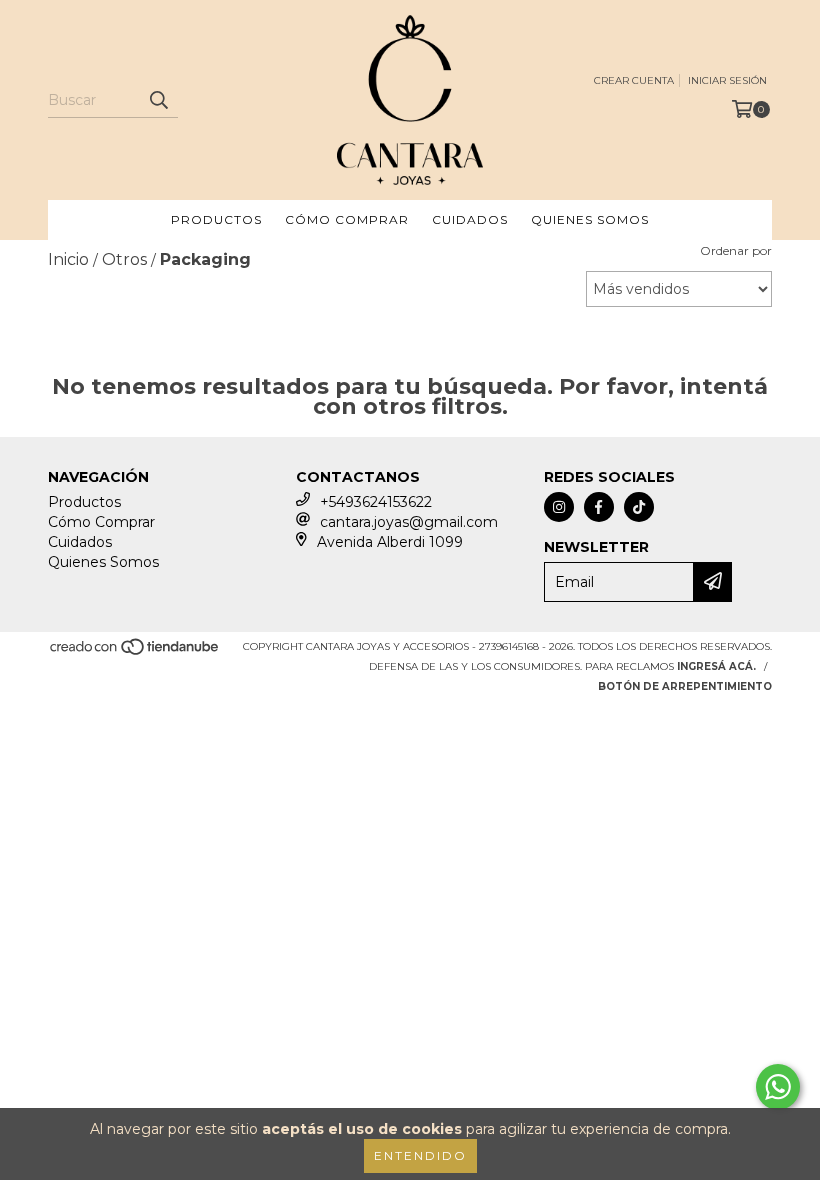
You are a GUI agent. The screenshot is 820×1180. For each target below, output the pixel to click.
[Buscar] (158, 100)
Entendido (420, 1155)
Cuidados (470, 219)
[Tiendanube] (135, 652)
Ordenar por (736, 250)
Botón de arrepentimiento (685, 686)
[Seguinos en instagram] (559, 507)
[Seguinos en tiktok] (639, 507)
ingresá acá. (716, 666)
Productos (216, 219)
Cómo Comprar (347, 219)
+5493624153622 (376, 502)
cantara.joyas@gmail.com (409, 522)
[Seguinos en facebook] (599, 507)
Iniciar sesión (727, 80)
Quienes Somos (590, 219)
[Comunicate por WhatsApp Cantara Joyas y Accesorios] (778, 1087)
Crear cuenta (634, 80)
